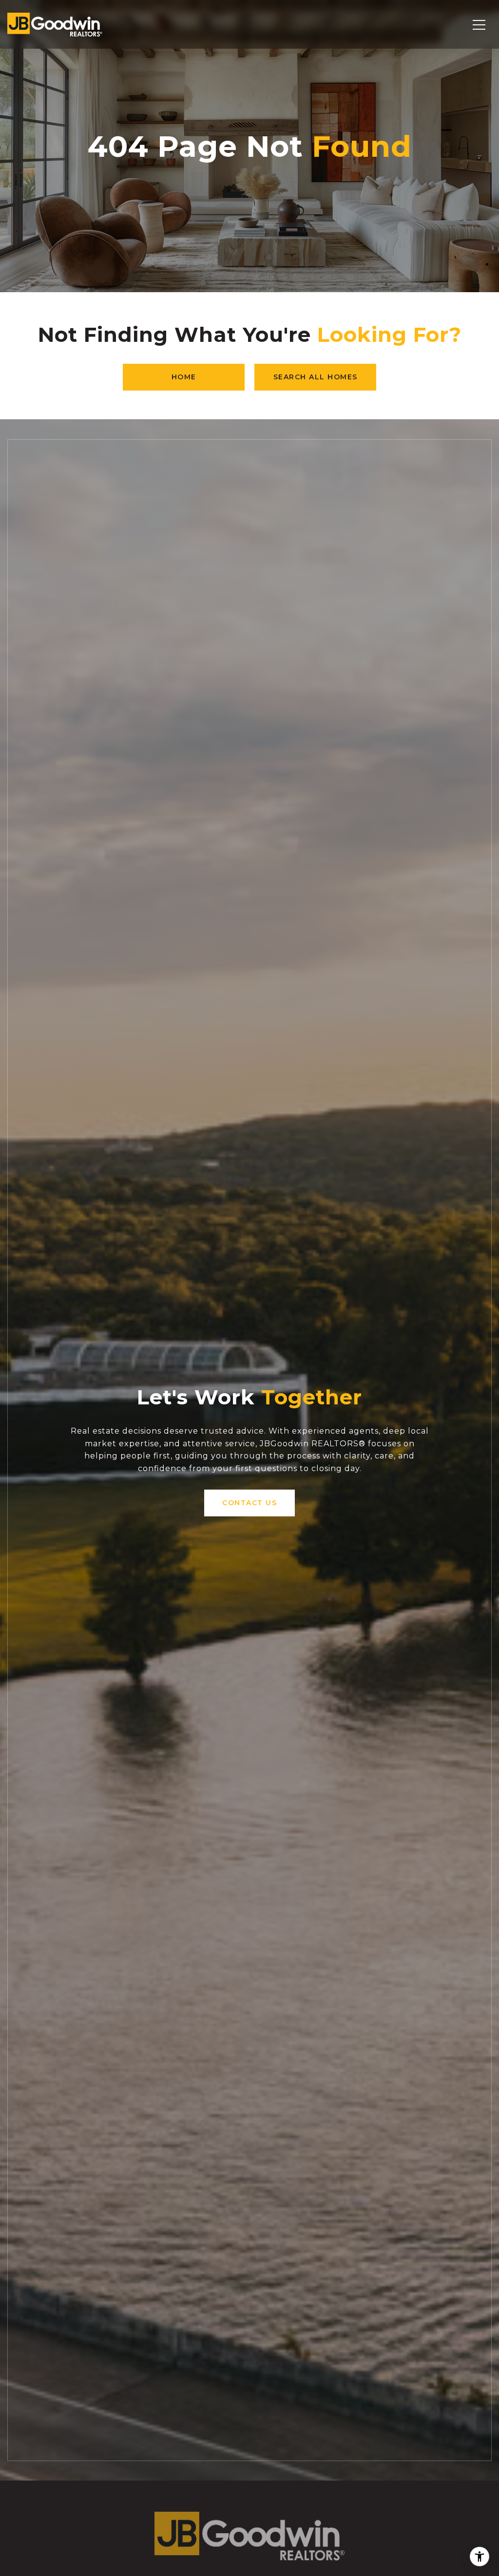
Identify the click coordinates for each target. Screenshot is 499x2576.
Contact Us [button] (249, 1503)
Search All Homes (316, 377)
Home (184, 377)
